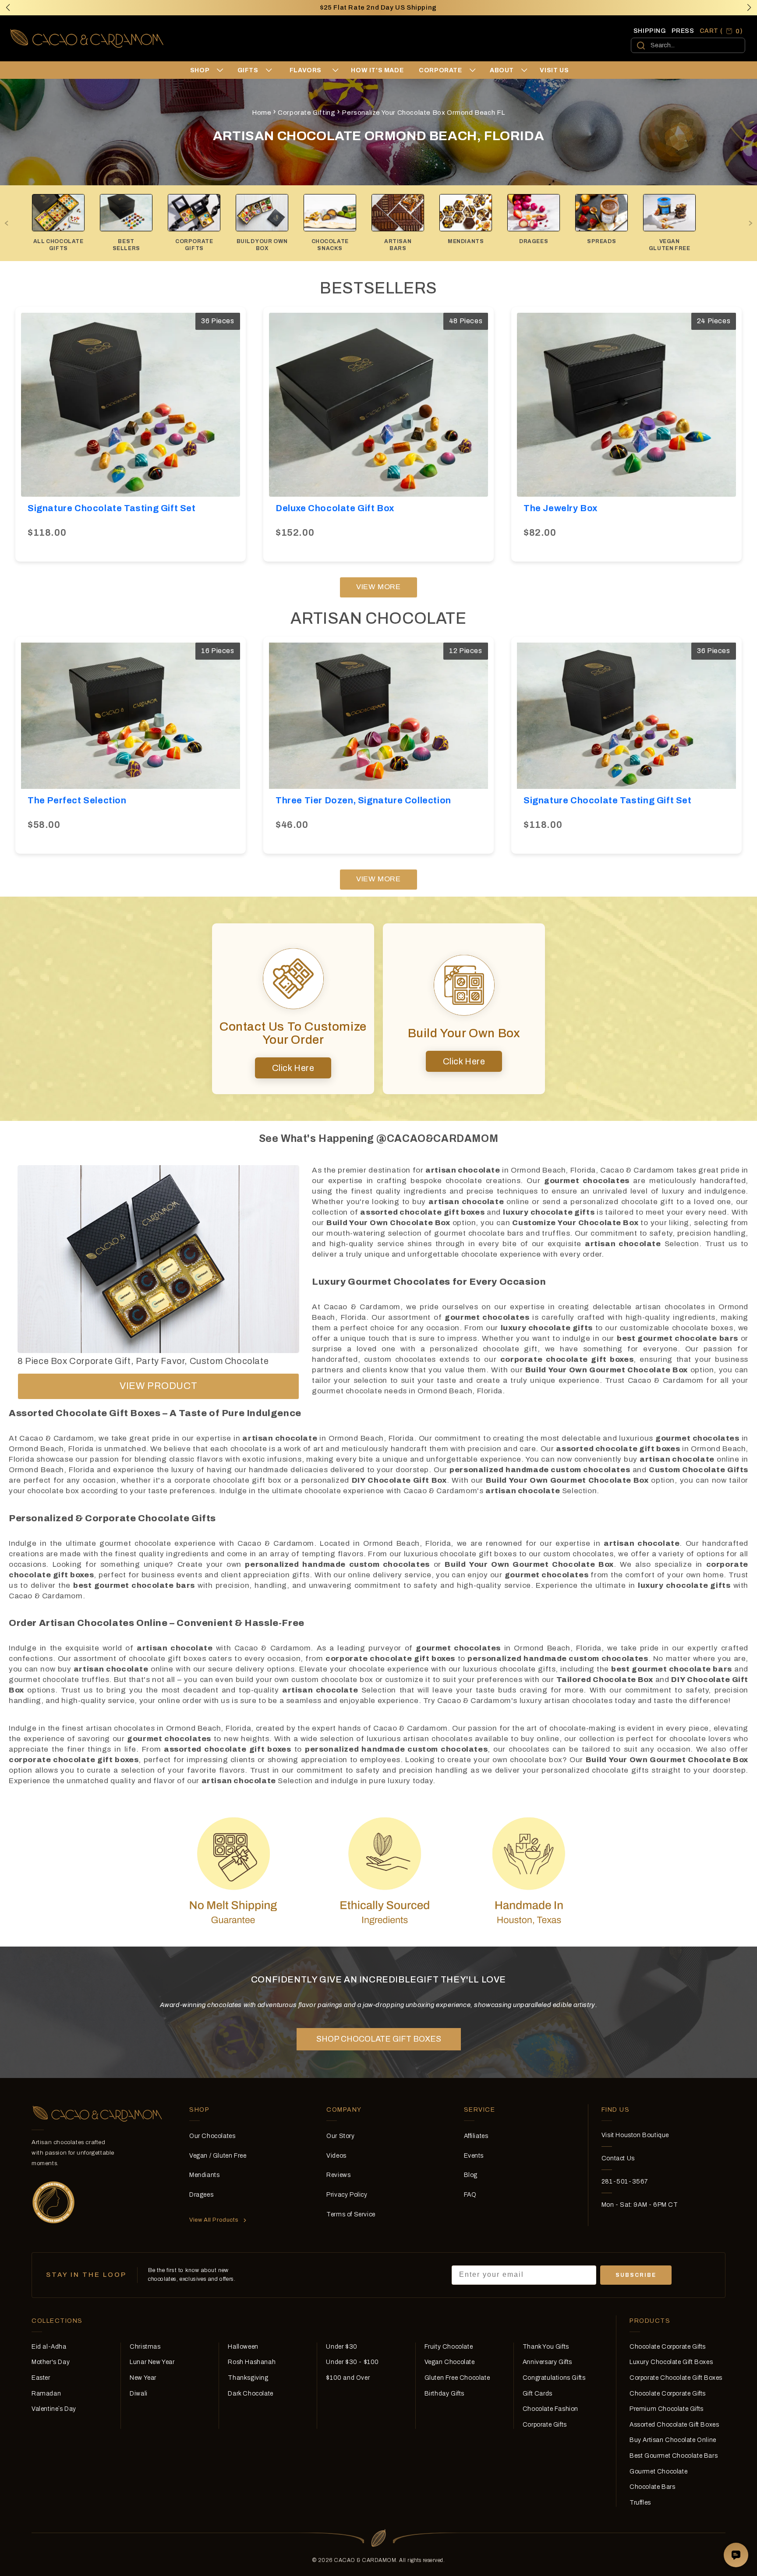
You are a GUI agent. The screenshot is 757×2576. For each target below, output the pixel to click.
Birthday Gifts (444, 2394)
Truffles (640, 2503)
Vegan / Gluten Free (218, 2156)
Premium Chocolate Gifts (667, 2409)
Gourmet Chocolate (658, 2472)
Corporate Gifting (306, 113)
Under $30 (341, 2347)
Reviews (338, 2175)
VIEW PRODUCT (158, 1386)
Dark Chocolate (250, 2394)
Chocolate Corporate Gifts (668, 2347)
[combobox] (688, 45)
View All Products (214, 2220)
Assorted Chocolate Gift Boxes (674, 2425)
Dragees (201, 2195)
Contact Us (618, 2158)
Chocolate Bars (652, 2487)
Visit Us (554, 70)
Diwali (139, 2394)
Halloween (243, 2347)
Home (262, 113)
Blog (471, 2175)
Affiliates (476, 2136)
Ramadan (46, 2394)
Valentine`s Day (54, 2409)
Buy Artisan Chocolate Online (673, 2440)
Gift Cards (538, 2394)
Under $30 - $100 (352, 2362)
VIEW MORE (378, 587)
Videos (336, 2156)
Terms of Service (351, 2214)
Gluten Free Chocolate (457, 2378)
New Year (143, 2378)
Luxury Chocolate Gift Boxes (671, 2362)
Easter (41, 2378)
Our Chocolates (212, 2136)
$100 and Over (348, 2378)
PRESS (683, 31)
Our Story (340, 2136)
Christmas (145, 2347)
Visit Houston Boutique (635, 2135)
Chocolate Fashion (550, 2409)
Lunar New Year (152, 2362)
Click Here (293, 1068)
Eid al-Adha (49, 2347)
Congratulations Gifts (554, 2378)
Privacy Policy (347, 2195)
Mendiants (204, 2175)
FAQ (470, 2195)
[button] (749, 7)
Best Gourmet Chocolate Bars (674, 2456)
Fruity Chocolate (449, 2347)
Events (474, 2156)
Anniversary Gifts (547, 2362)
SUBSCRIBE (636, 2275)
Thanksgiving (248, 2378)
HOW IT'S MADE (377, 70)
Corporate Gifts (545, 2425)
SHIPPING (650, 31)
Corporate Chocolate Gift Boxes (676, 2378)
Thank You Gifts (546, 2347)
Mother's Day (51, 2362)
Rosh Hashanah (252, 2362)
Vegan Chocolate (450, 2362)
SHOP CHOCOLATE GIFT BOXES (379, 2039)
